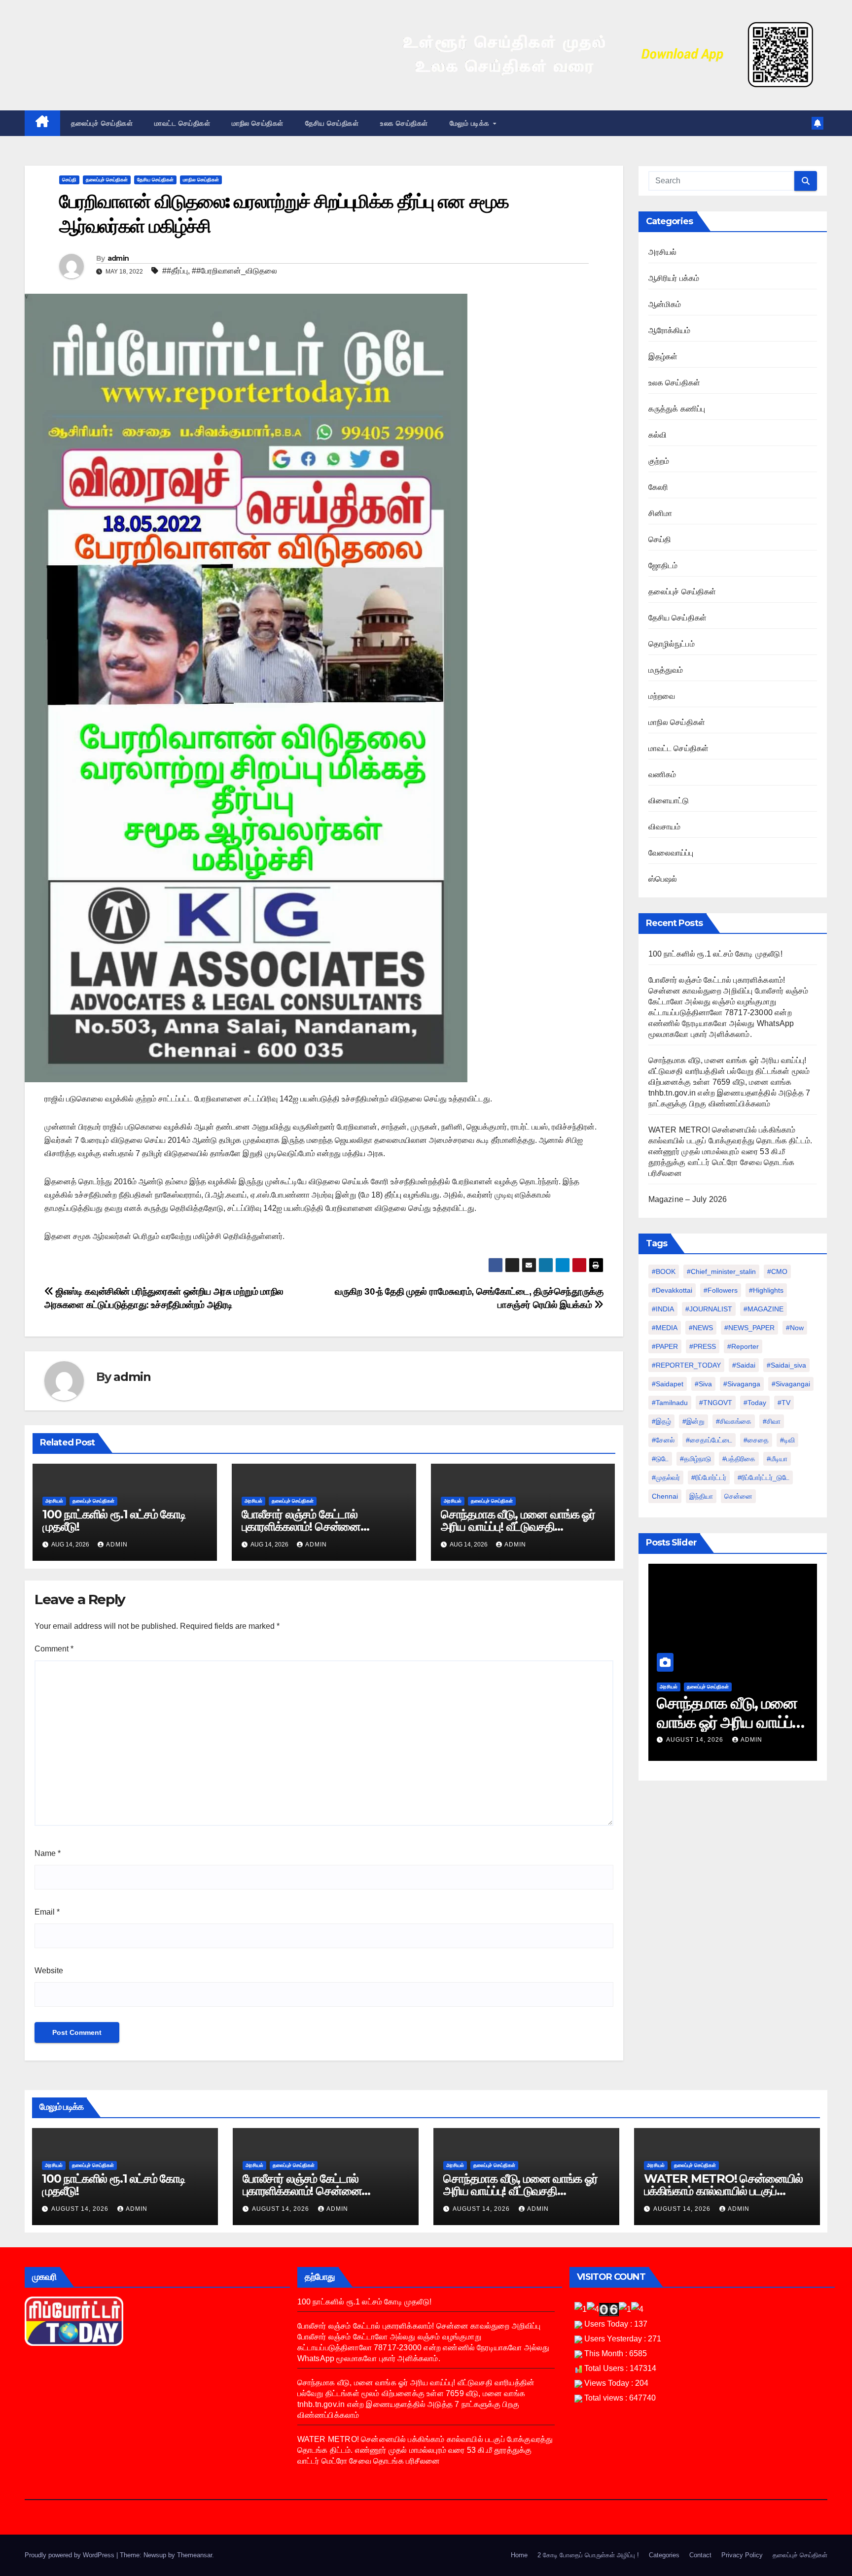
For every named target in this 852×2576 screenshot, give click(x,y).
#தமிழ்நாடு (695, 1459)
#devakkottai (672, 1290)
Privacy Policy (742, 2555)
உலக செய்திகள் (404, 123)
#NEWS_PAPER (749, 1328)
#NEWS (701, 1328)
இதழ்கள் (663, 357)
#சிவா (772, 1421)
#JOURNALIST (709, 1309)
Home (519, 2555)
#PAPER (665, 1346)
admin (118, 258)
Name (48, 1853)
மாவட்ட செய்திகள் (182, 123)
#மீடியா (777, 1459)
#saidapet (668, 1384)
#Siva (703, 1384)
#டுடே (660, 1459)
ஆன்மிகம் (665, 304)
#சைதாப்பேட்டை (709, 1440)
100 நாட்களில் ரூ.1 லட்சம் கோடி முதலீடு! (114, 1520)
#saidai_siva (786, 1365)
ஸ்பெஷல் (663, 879)
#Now (795, 1328)
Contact (700, 2555)
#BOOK (664, 1271)
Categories (664, 2555)
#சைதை (756, 1440)
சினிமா (660, 513)
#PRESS (703, 1346)
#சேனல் (663, 1440)
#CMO (777, 1271)
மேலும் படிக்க (471, 123)
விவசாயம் (665, 827)
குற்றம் (659, 461)
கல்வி (658, 435)
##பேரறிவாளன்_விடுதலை (234, 271)
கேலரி (658, 487)
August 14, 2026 (696, 1740)
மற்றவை (662, 696)
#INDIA (663, 1309)
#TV (784, 1403)
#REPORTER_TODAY (686, 1365)
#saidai (744, 1365)
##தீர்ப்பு (175, 271)
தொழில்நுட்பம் (672, 644)
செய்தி (69, 180)
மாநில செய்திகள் (258, 123)
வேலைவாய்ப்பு (671, 853)
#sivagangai (791, 1384)
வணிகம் (662, 774)
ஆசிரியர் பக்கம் (674, 278)
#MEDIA (665, 1328)
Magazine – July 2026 (688, 1199)
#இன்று (693, 1421)
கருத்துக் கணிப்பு (677, 409)
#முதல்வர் (666, 1477)
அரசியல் (54, 1501)
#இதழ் (661, 1421)
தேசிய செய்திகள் (332, 123)
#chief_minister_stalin (721, 1271)
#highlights (766, 1290)
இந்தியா (701, 1496)
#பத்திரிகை (739, 1459)
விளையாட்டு (669, 801)
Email (47, 1912)
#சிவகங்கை (734, 1421)
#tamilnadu (670, 1403)
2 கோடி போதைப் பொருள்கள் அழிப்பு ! (588, 2555)
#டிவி (787, 1440)
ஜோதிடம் (663, 566)
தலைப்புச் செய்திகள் (102, 123)
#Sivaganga (742, 1384)
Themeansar (195, 2555)
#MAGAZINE (763, 1309)
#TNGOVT (716, 1403)
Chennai (665, 1496)
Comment (54, 1649)
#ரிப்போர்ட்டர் (709, 1477)
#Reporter (743, 1346)
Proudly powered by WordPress (71, 2555)
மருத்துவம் (666, 670)
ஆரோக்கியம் (670, 330)
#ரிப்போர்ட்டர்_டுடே (763, 1477)
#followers (721, 1290)
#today (755, 1403)
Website (49, 1971)
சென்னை (738, 1496)
